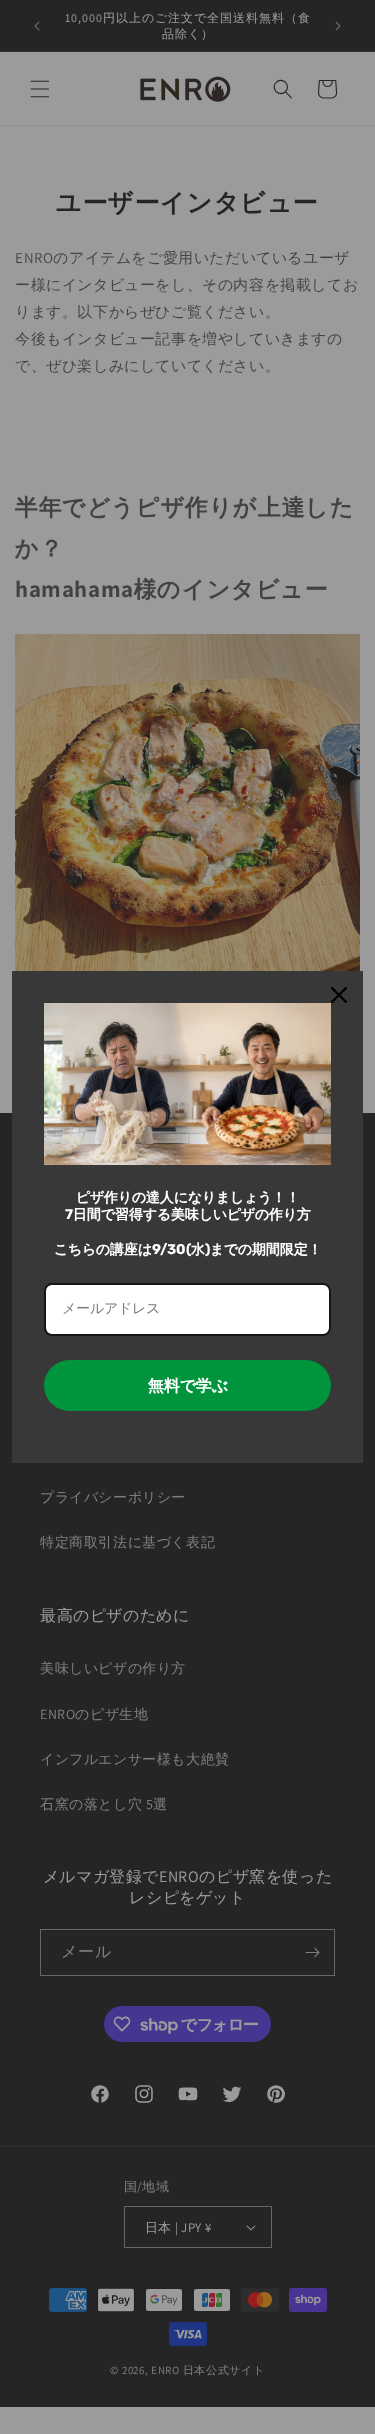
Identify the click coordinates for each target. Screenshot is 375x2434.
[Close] (339, 995)
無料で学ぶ (188, 1385)
